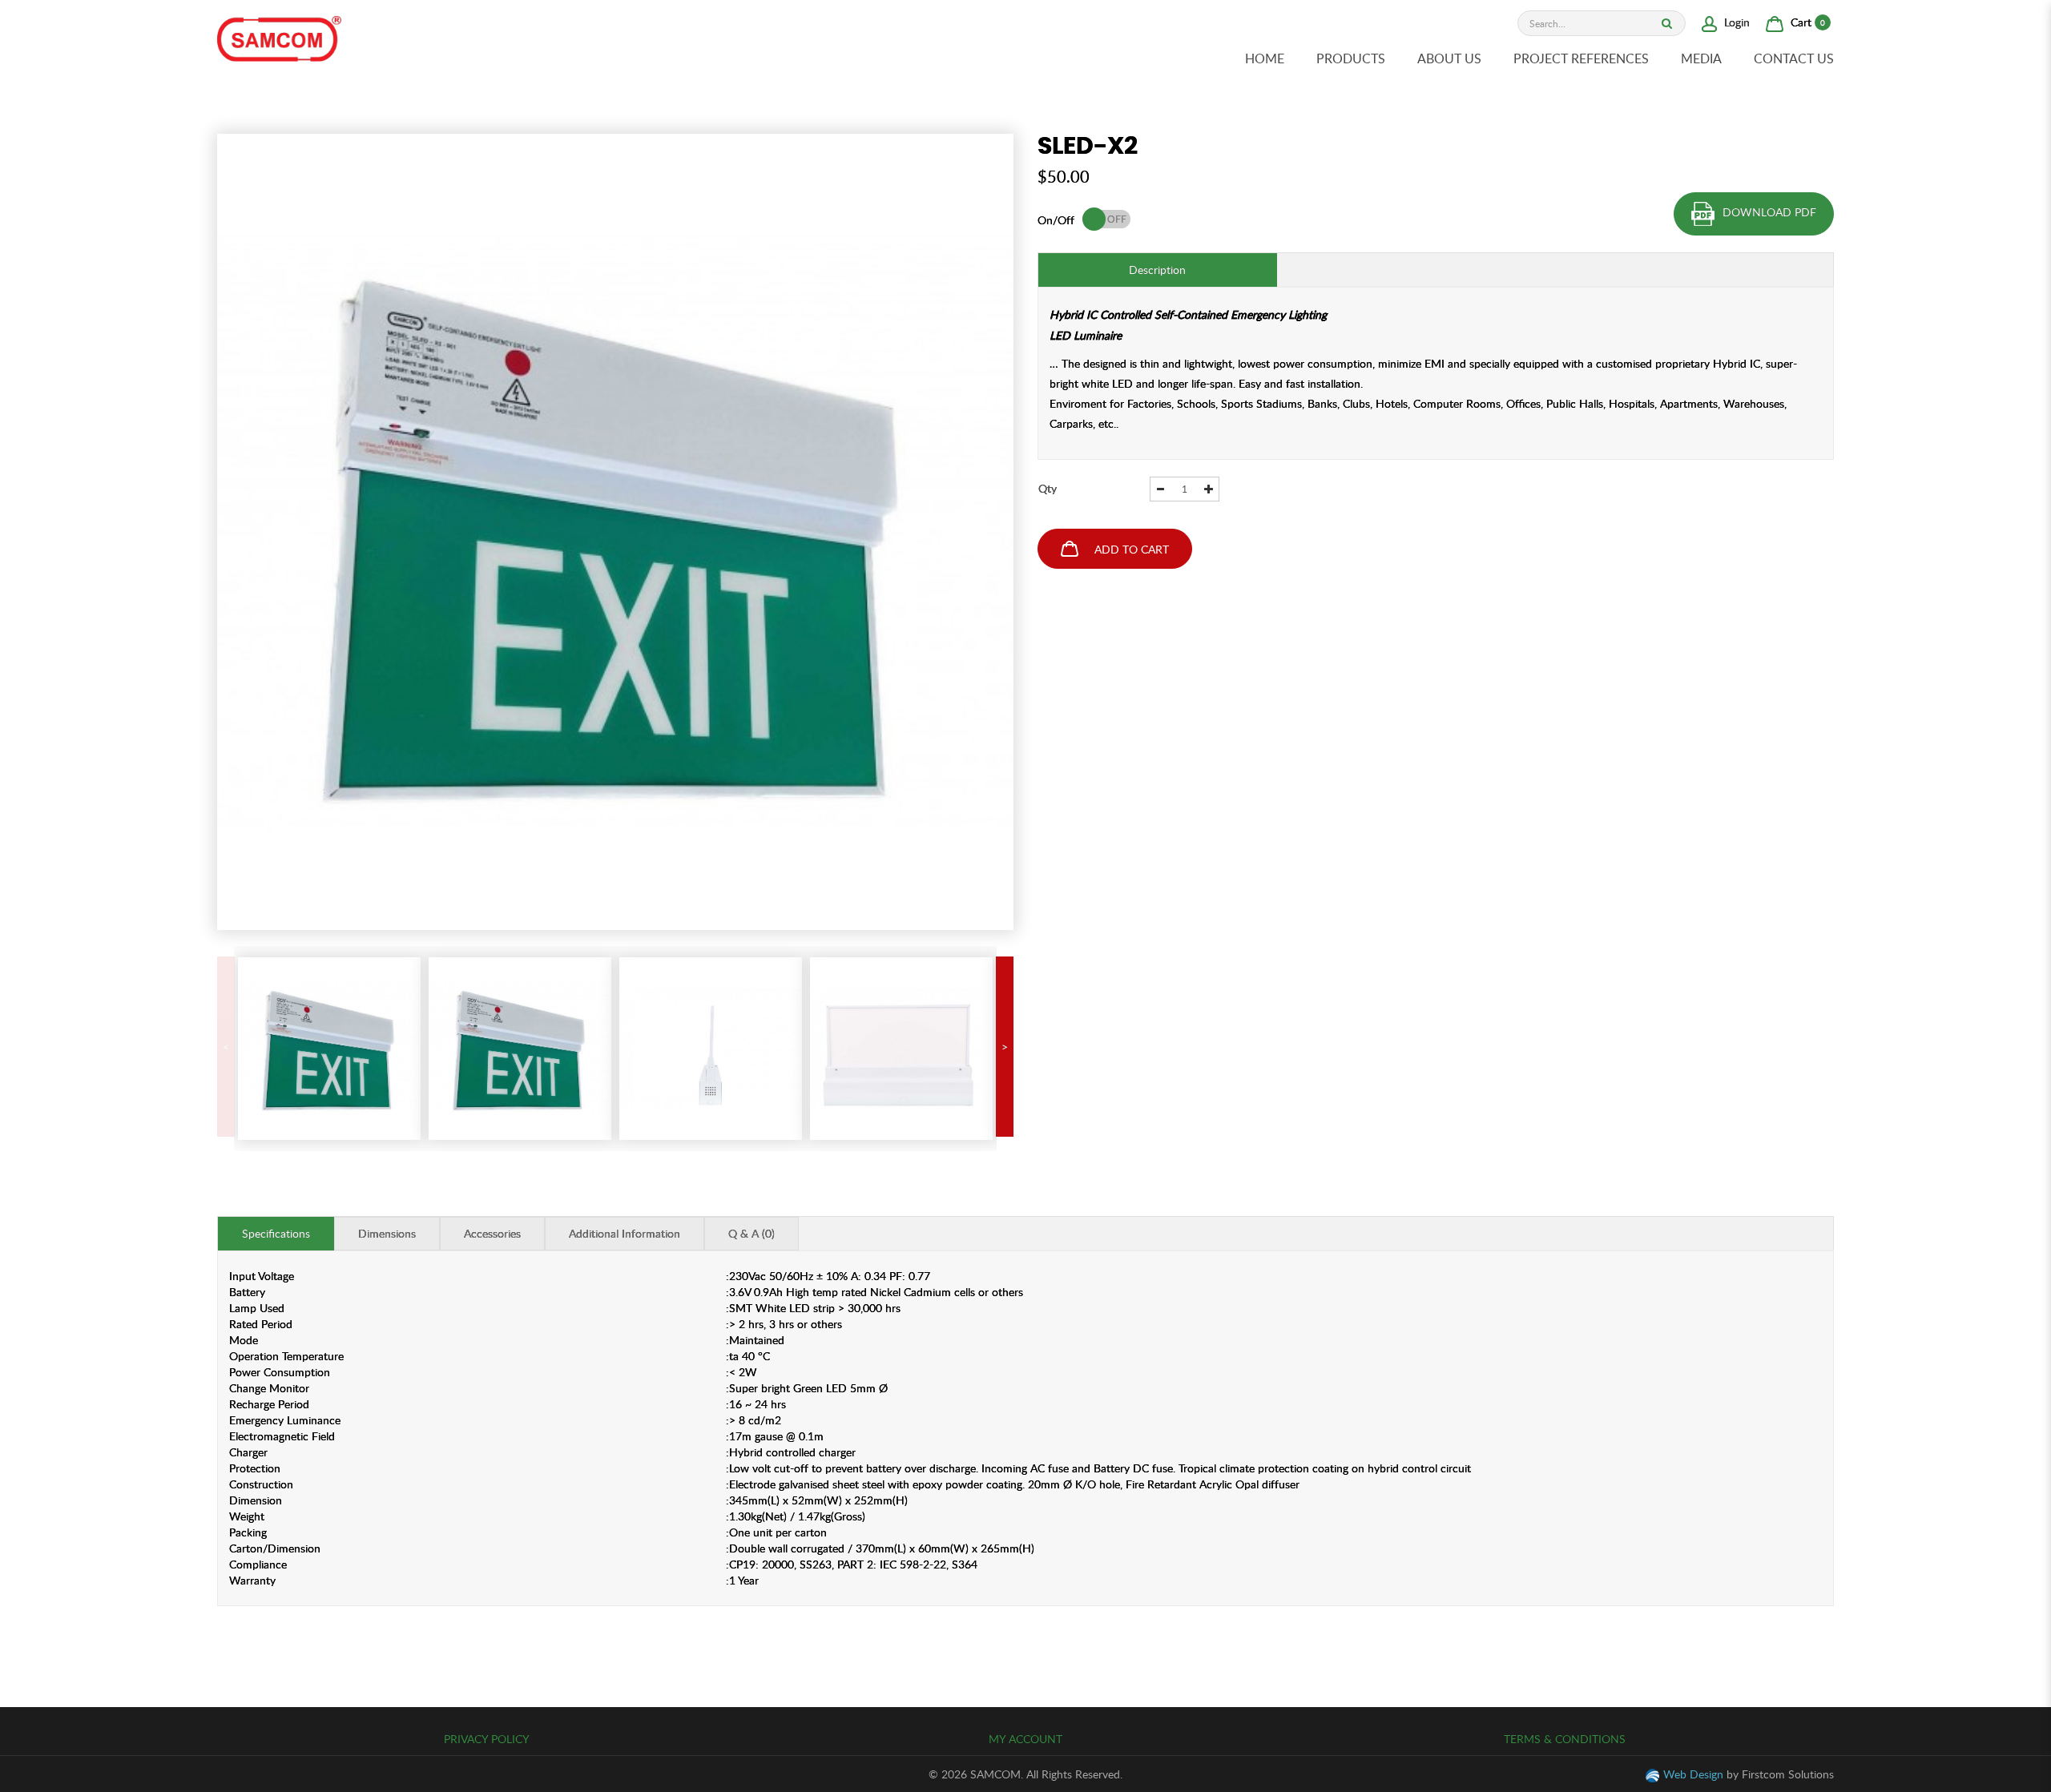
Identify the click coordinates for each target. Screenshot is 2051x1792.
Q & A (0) (751, 1233)
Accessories (492, 1233)
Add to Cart (1132, 549)
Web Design (1693, 1774)
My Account (1025, 1739)
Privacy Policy (487, 1739)
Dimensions (387, 1233)
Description (1157, 270)
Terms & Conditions (1565, 1739)
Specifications (276, 1233)
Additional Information (625, 1233)
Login (1735, 22)
